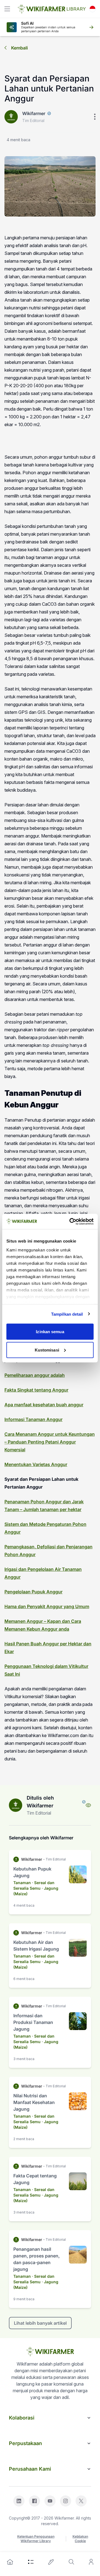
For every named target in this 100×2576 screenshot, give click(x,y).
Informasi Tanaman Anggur (33, 1419)
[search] (71, 2562)
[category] (31, 2562)
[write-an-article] (51, 2562)
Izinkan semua (50, 1332)
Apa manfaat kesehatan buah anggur (44, 1405)
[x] (81, 2501)
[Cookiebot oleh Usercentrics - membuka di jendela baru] (71, 1221)
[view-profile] (88, 1805)
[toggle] (7, 9)
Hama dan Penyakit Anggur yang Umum (47, 1606)
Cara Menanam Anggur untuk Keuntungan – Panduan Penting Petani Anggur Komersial (50, 1442)
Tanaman (22, 1883)
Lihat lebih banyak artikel (40, 2323)
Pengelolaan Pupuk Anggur (33, 1592)
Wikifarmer (34, 113)
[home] (10, 2562)
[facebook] (34, 2501)
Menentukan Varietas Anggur (36, 1464)
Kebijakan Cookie (80, 2539)
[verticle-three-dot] (95, 117)
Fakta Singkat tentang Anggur (36, 1390)
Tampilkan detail (67, 1314)
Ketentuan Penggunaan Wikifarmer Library (36, 2539)
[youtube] (50, 2501)
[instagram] (66, 2501)
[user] (91, 2562)
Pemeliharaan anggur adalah (35, 1375)
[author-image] (16, 1805)
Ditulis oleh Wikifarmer (40, 1802)
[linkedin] (19, 2501)
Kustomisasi (47, 1350)
